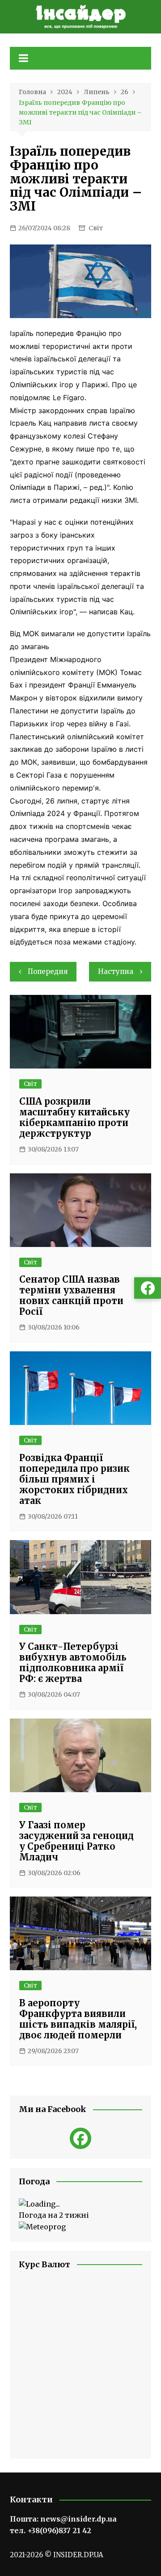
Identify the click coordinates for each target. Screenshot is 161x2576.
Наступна (116, 971)
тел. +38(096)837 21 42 (51, 2530)
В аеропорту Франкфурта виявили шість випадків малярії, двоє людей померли (78, 2019)
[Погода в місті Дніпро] (80, 2204)
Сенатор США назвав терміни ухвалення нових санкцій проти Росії (71, 1295)
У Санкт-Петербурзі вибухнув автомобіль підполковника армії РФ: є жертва (73, 1663)
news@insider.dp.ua (78, 2519)
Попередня (48, 971)
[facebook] (80, 2138)
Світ (96, 228)
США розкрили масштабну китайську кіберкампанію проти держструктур (74, 1117)
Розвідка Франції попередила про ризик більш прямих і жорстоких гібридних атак (74, 1479)
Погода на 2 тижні (54, 2215)
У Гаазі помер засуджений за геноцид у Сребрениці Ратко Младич (76, 1841)
